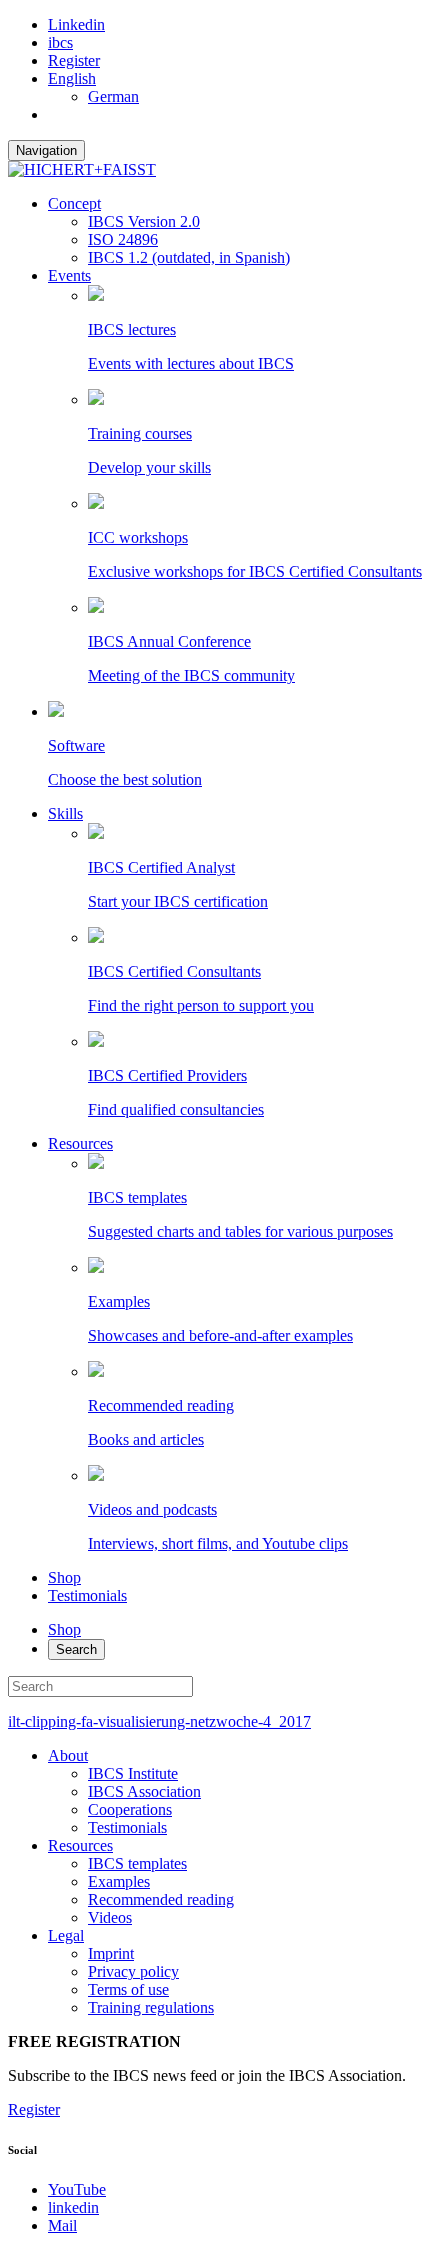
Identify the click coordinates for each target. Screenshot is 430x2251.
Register (74, 60)
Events (69, 275)
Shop (64, 1577)
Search (76, 1649)
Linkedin (76, 24)
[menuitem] (72, 78)
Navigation (46, 150)
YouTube (77, 2189)
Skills (65, 813)
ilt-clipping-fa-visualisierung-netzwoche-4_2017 (159, 1721)
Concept (74, 203)
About (68, 1755)
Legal (66, 1935)
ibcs (60, 42)
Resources (80, 1143)
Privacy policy (133, 1971)
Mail (62, 2225)
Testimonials (87, 1595)
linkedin (73, 2207)
